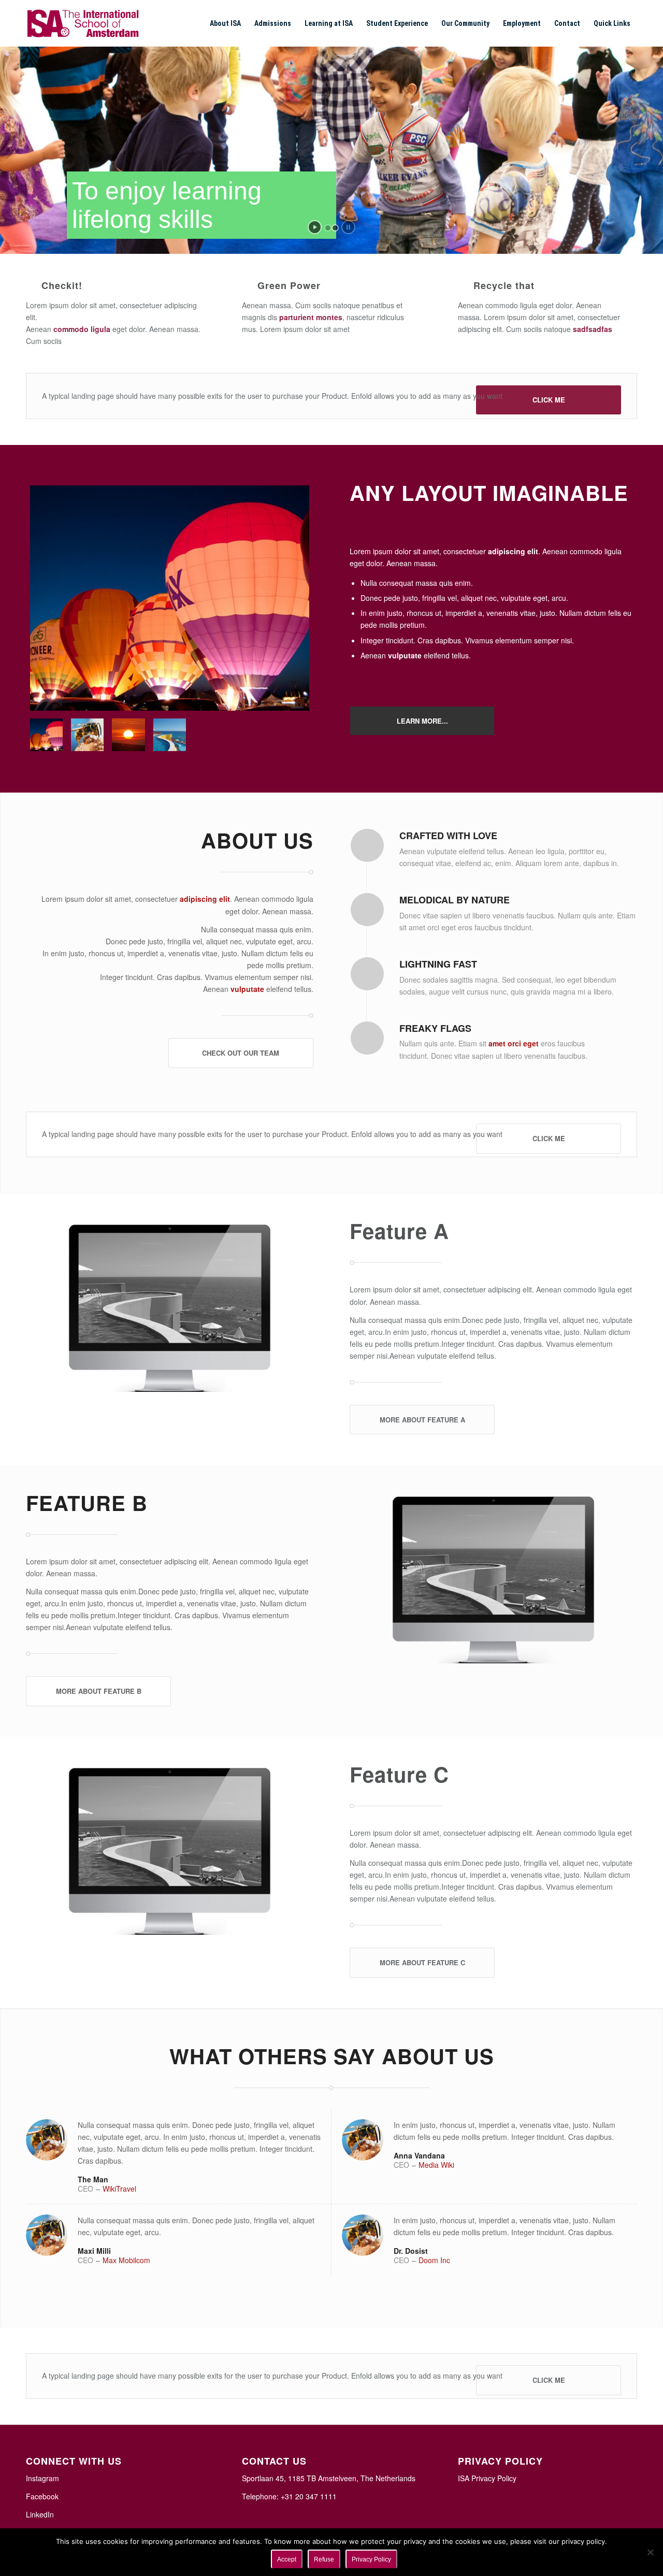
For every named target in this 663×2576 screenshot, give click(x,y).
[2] (170, 598)
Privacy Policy (371, 2559)
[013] (128, 735)
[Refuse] (650, 2552)
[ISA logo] (83, 23)
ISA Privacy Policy (487, 2478)
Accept (287, 2559)
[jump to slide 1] (328, 228)
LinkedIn (40, 2514)
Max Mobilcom (126, 2260)
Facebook (42, 2496)
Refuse (324, 2559)
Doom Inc (434, 2260)
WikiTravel (119, 2189)
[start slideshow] (315, 227)
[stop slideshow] (348, 227)
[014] (87, 735)
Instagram (42, 2478)
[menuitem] (225, 23)
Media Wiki (436, 2165)
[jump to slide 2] (335, 228)
